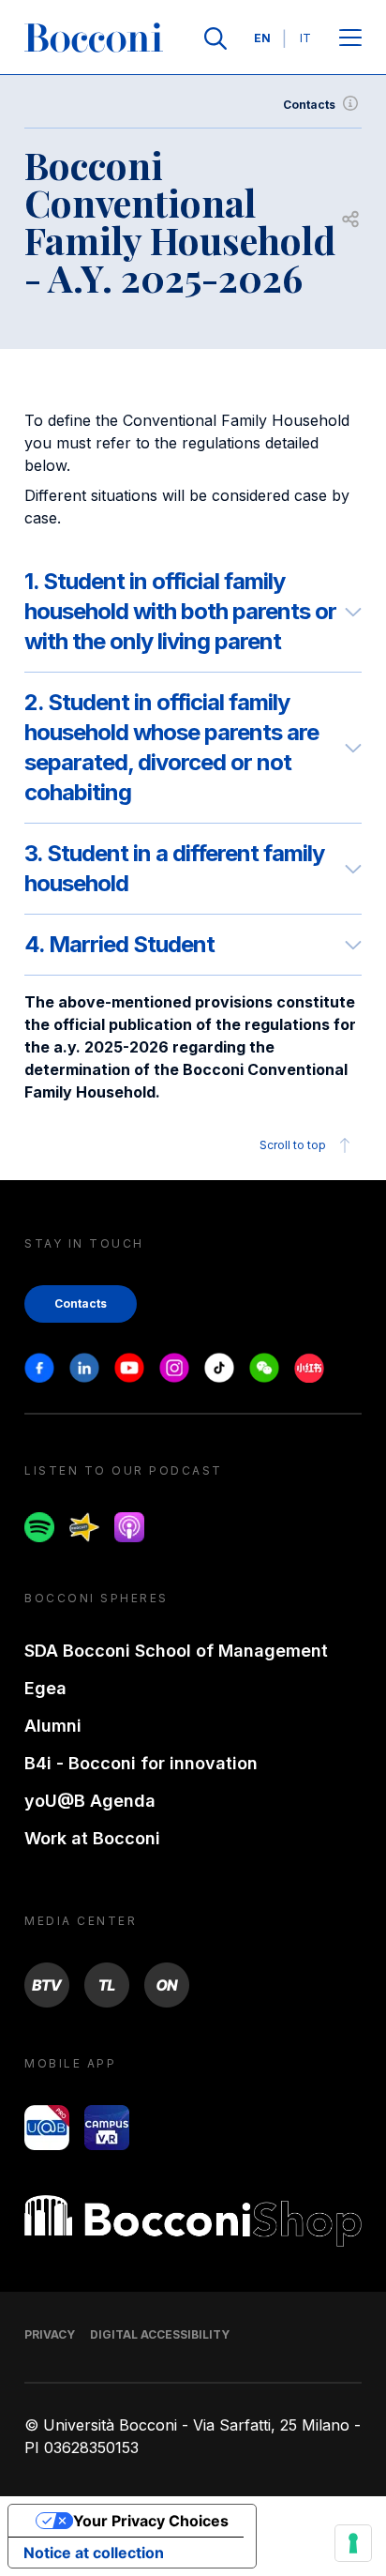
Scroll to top (293, 1145)
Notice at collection (94, 2553)
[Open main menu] (350, 39)
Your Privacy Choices (151, 2521)
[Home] (94, 38)
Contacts (309, 105)
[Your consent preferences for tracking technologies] (353, 2543)
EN (262, 38)
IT (305, 38)
